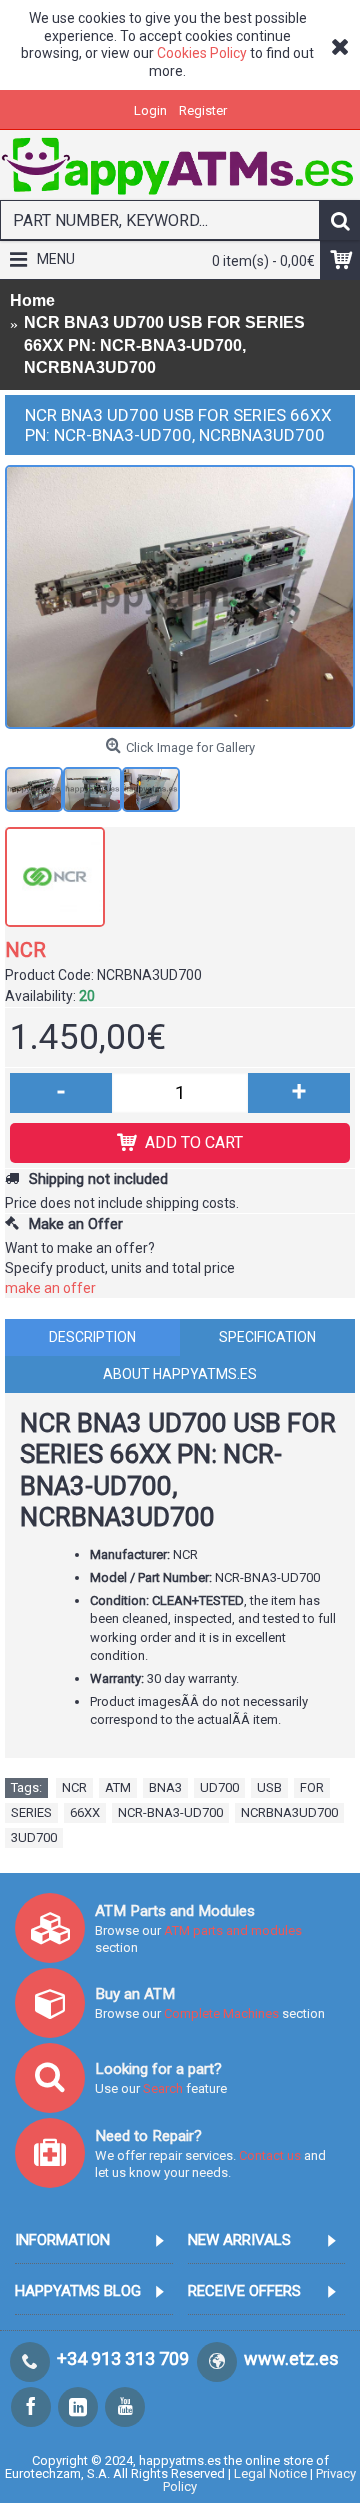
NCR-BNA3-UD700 (170, 1812)
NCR (25, 950)
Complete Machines (221, 2013)
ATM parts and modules (233, 1930)
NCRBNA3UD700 (289, 1812)
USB (269, 1787)
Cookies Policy (202, 53)
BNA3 (165, 1787)
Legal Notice (270, 2473)
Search (164, 2088)
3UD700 (34, 1837)
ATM (118, 1787)
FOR (312, 1787)
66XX (85, 1812)
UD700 (219, 1787)
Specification (267, 1337)
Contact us (270, 2155)
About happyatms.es (180, 1374)
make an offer (50, 1288)
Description (92, 1337)
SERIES (31, 1812)
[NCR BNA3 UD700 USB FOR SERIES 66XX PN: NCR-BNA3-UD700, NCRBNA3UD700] (180, 597)
